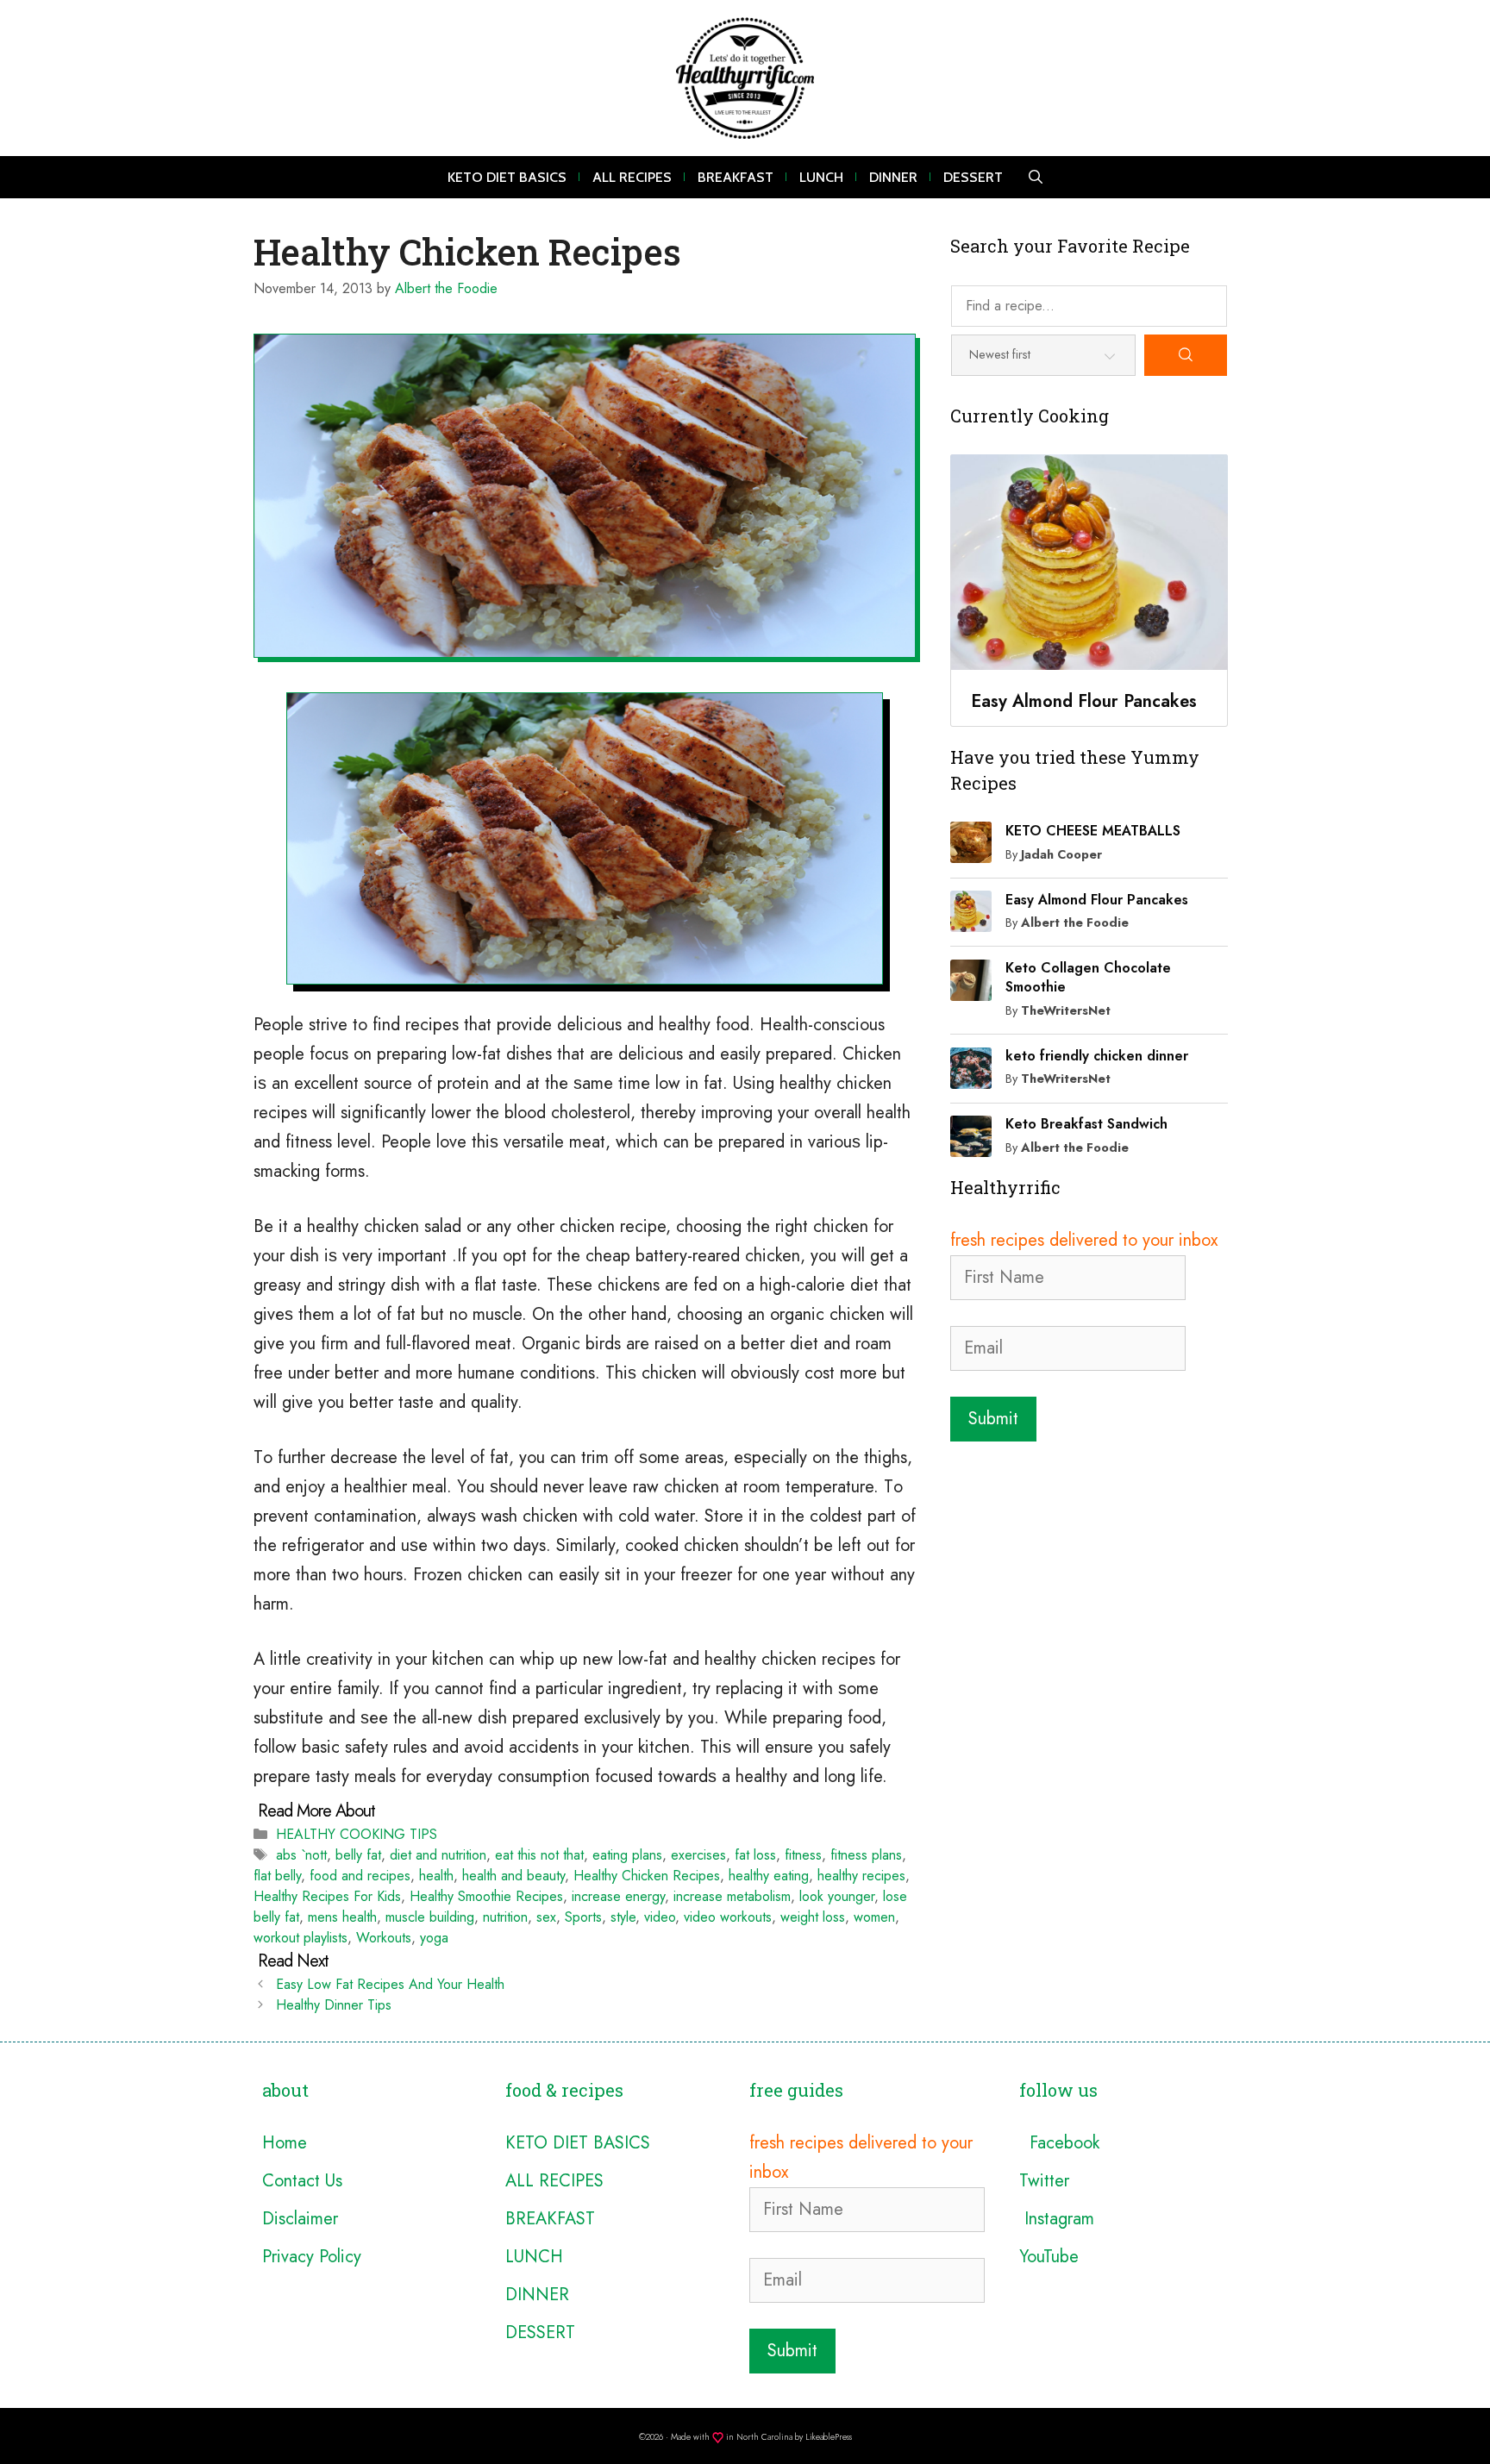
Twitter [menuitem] (1044, 2181)
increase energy (618, 1896)
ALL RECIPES (632, 177)
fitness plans (866, 1855)
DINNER (893, 177)
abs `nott (301, 1855)
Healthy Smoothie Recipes (486, 1896)
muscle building (430, 1917)
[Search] (1186, 355)
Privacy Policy (312, 2257)
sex (546, 1917)
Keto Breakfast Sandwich (1086, 1124)
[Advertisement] (1089, 1567)
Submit (993, 1419)
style (623, 1917)
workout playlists (301, 1938)
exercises (698, 1855)
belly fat (358, 1855)
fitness (803, 1855)
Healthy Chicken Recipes (647, 1876)
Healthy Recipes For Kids (327, 1896)
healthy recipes (861, 1876)
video (660, 1917)
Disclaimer (300, 2219)
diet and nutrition (438, 1855)
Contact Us (302, 2181)
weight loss (813, 1917)
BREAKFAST (736, 177)
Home (285, 2143)
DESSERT (973, 177)
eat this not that (539, 1855)
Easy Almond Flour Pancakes (1097, 900)
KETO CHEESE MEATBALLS (1093, 831)
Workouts (384, 1938)
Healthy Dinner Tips (334, 2005)
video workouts (728, 1917)
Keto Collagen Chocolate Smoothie (1088, 977)
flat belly (277, 1876)
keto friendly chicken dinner (1097, 1056)
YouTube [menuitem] (1049, 2257)
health (436, 1876)
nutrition (505, 1917)
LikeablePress (829, 2437)
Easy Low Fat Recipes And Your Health (390, 1984)
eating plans (627, 1855)
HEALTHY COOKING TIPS (357, 1834)
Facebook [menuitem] (1059, 2143)
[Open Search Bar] (1036, 177)
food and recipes (360, 1876)
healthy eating (769, 1876)
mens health (342, 1917)
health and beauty (513, 1876)
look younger (837, 1896)
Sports (583, 1917)
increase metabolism (732, 1896)
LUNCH (821, 177)
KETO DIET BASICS (507, 177)
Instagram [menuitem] (1057, 2219)
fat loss (755, 1855)
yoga (434, 1938)
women (874, 1917)
